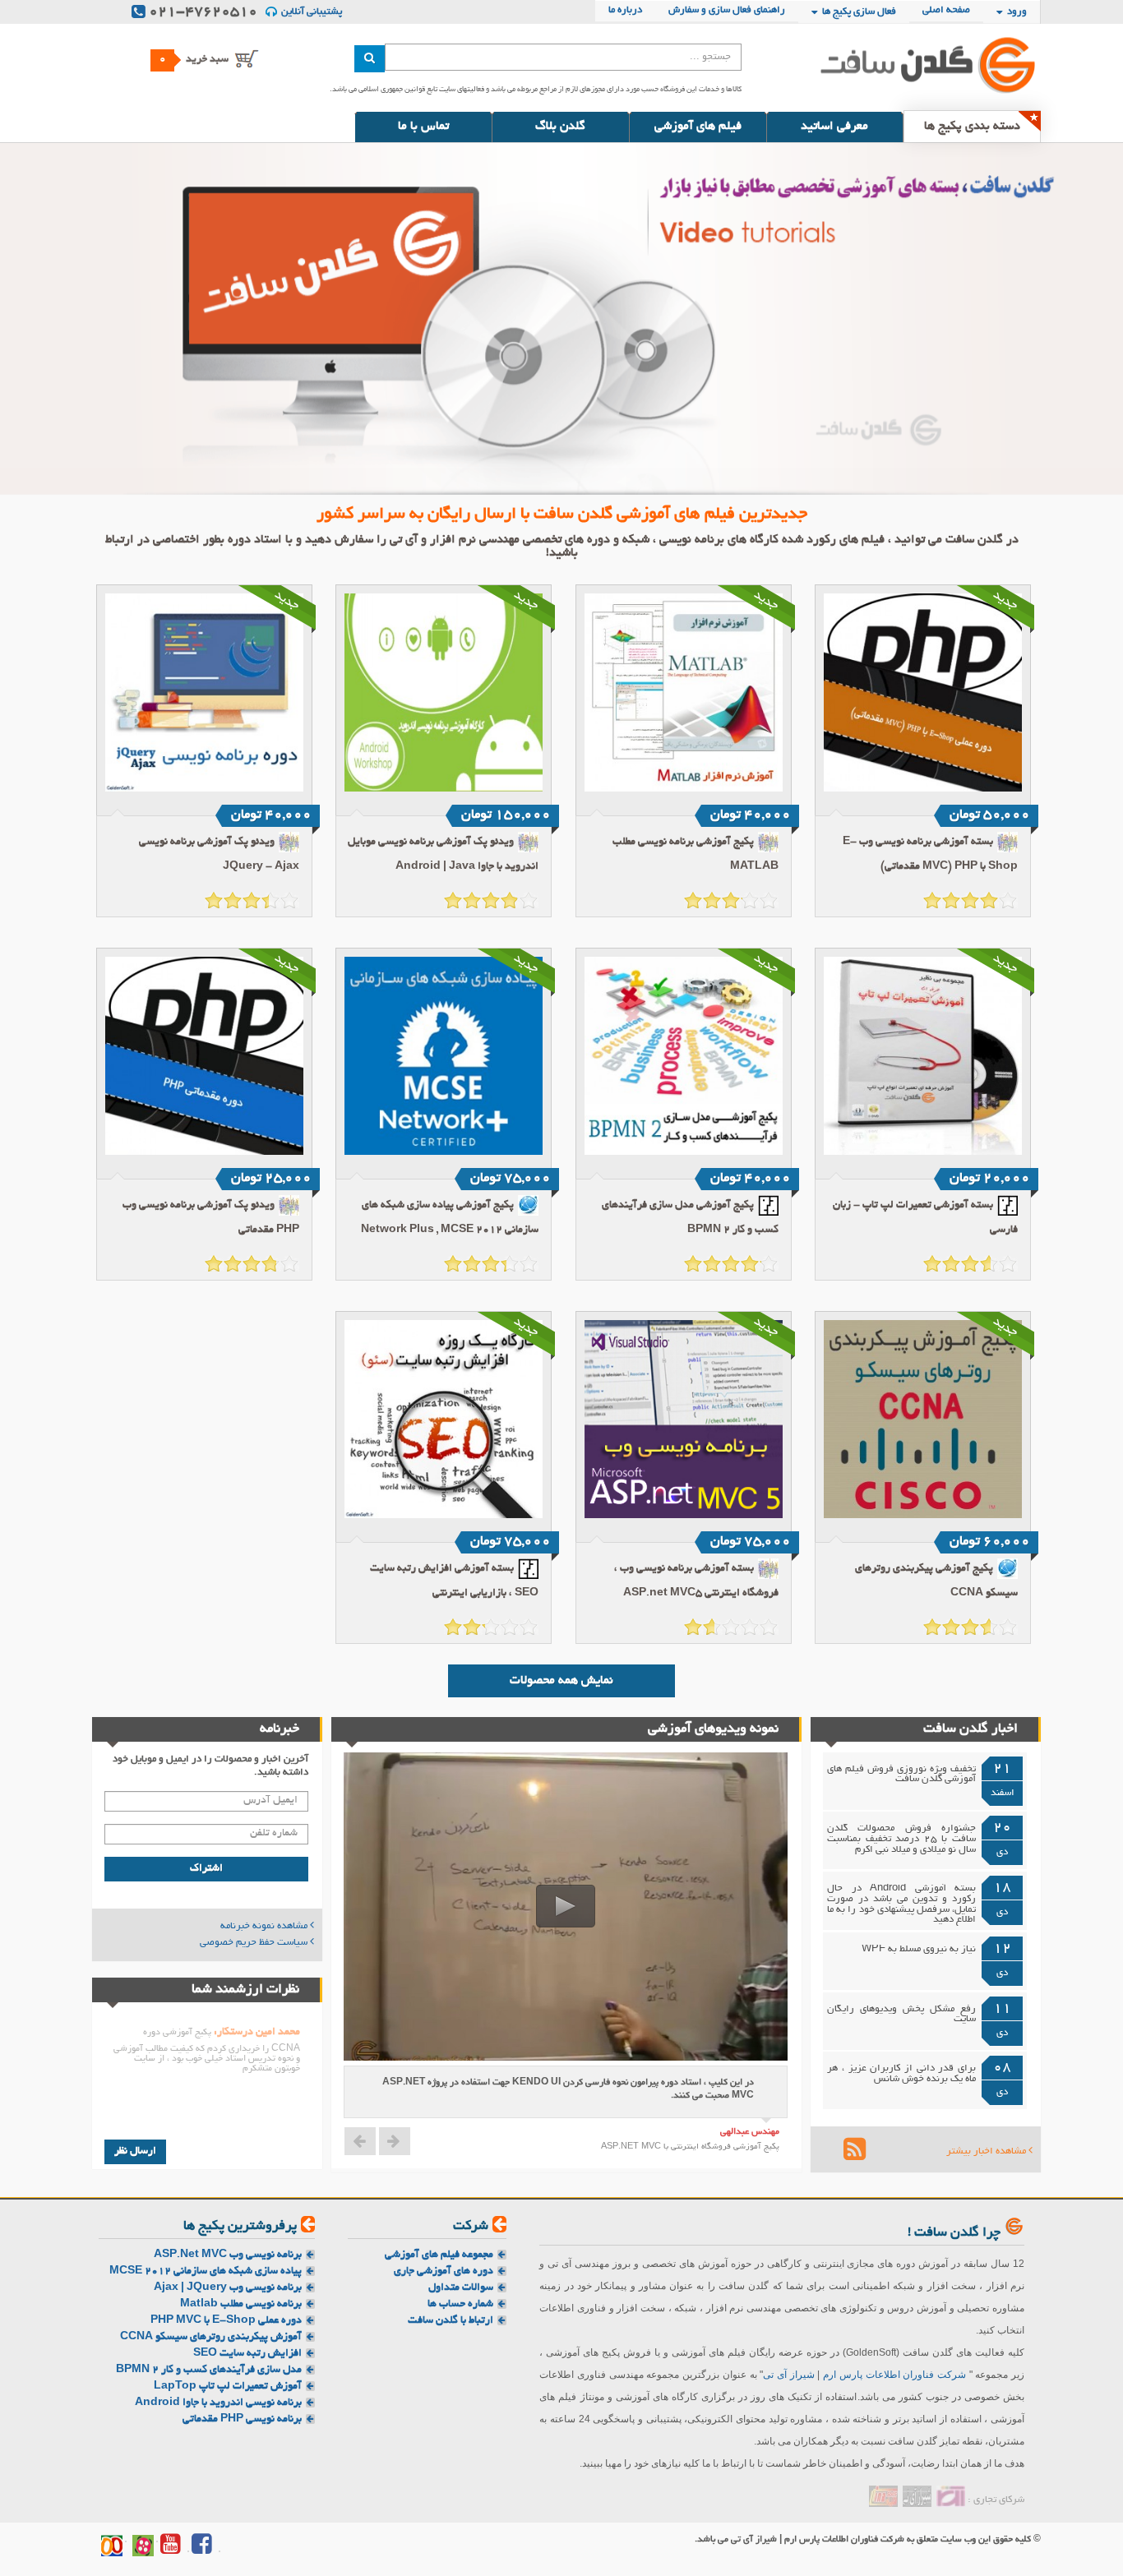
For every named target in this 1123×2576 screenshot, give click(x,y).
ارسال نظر (135, 2152)
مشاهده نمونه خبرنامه (265, 1927)
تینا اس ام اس (883, 2496)
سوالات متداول (461, 2288)
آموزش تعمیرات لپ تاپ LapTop (228, 2387)
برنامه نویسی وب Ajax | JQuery (228, 2288)
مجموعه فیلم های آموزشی (439, 2255)
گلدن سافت (907, 64)
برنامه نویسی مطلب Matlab (241, 2304)
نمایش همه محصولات (561, 1681)
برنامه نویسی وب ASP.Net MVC (228, 2255)
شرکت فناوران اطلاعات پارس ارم (894, 2375)
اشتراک (206, 1869)
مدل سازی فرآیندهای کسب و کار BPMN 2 (209, 2370)
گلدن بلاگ (560, 127)
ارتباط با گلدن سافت (451, 2321)
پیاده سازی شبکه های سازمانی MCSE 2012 (206, 2271)
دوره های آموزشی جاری (444, 2271)
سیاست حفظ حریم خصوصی (255, 1943)
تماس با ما (423, 127)
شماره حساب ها (460, 2304)
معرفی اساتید (834, 127)
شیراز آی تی (788, 2375)
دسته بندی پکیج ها (972, 127)
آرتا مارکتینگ (951, 2496)
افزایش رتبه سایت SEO (247, 2354)
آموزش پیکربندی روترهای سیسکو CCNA (211, 2337)
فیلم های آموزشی (698, 127)
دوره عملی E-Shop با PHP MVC (226, 2321)
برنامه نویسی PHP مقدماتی (242, 2419)
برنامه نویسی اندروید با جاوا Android (218, 2403)
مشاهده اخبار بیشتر (987, 2152)
